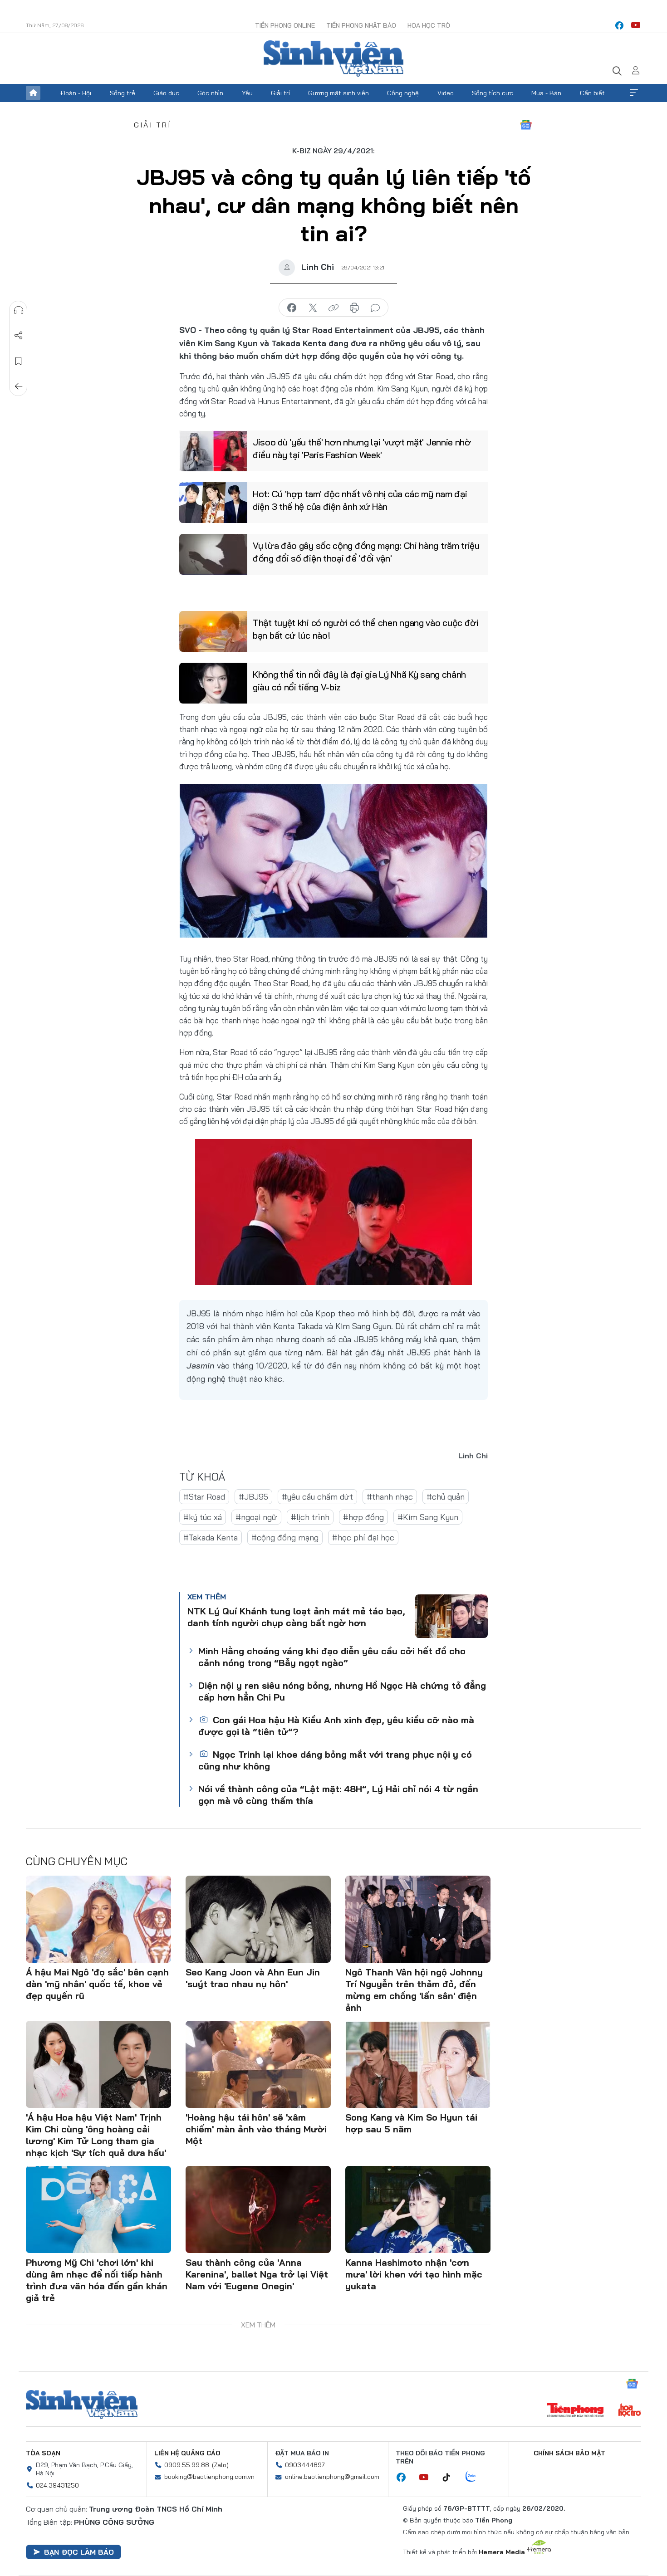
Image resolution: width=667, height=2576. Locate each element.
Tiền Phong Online (285, 25)
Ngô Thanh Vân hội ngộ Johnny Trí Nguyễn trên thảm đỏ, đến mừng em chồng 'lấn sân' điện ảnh (414, 1990)
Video (446, 93)
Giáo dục (166, 93)
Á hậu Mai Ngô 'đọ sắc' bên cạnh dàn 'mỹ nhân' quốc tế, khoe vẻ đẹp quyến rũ (97, 1984)
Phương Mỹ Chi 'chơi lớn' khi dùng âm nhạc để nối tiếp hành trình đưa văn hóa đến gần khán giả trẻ (97, 2280)
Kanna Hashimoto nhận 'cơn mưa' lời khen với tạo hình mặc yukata (414, 2274)
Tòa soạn (43, 2453)
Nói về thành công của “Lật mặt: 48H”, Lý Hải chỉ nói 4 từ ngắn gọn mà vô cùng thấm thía (338, 1795)
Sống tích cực (493, 93)
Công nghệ (403, 93)
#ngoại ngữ (256, 1517)
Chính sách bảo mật (569, 2453)
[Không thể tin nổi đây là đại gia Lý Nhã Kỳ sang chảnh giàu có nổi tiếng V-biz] (213, 683)
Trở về (19, 386)
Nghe (19, 310)
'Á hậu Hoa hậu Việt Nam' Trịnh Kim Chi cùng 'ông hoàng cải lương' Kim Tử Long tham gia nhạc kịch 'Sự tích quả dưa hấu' (96, 2135)
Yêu (247, 93)
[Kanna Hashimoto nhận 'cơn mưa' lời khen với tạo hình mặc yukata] (418, 2209)
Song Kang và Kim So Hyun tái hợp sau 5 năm (411, 2123)
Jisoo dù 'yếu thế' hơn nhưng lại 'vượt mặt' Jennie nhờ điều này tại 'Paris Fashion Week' (362, 448)
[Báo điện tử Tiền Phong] (575, 2411)
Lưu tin (19, 361)
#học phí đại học (363, 1537)
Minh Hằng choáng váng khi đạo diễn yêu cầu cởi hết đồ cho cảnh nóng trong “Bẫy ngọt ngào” (332, 1657)
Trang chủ (33, 93)
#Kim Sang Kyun (428, 1517)
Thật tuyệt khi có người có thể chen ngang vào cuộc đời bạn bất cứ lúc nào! (366, 629)
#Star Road (204, 1497)
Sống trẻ (123, 93)
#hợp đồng (363, 1517)
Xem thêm (634, 93)
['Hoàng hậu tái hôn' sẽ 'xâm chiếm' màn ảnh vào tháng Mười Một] (258, 2064)
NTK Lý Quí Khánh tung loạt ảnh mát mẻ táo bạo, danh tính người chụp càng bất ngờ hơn (296, 1617)
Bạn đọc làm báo (79, 2552)
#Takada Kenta (211, 1537)
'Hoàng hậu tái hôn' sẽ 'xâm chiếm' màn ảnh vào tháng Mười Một (256, 2129)
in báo (354, 308)
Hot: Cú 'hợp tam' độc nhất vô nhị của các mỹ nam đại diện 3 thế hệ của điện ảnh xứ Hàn (360, 500)
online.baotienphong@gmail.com (332, 2477)
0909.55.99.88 (187, 2465)
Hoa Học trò (429, 25)
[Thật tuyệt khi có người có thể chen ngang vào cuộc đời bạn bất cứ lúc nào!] (213, 631)
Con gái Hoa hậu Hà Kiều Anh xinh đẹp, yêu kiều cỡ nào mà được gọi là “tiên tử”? (336, 1726)
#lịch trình (310, 1517)
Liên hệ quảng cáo (187, 2453)
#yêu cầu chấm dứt (317, 1497)
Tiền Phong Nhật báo (361, 25)
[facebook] (619, 25)
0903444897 (305, 2465)
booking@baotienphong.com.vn (209, 2477)
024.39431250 (57, 2485)
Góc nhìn (210, 93)
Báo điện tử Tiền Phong (333, 59)
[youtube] (636, 25)
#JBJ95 (253, 1497)
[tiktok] (451, 2478)
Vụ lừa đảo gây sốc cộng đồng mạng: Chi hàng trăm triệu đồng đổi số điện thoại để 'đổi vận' (366, 552)
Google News (526, 125)
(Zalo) (220, 2465)
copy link (333, 308)
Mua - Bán (546, 93)
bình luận (375, 308)
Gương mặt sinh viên (338, 93)
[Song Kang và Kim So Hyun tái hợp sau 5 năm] (418, 2064)
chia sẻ (292, 308)
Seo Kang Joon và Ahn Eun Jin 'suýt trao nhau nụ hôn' (253, 1978)
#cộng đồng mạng (285, 1537)
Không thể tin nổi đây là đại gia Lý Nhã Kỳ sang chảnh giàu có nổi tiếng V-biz (359, 681)
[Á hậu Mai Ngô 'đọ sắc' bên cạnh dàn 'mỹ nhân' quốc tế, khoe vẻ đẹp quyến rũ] (98, 1919)
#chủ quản (446, 1497)
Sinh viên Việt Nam (82, 2405)
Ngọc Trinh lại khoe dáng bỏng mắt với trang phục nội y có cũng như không (335, 1760)
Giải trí (280, 93)
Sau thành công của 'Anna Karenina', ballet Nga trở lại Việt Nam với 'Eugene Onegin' (257, 2274)
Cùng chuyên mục (77, 1861)
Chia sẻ (19, 336)
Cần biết (592, 93)
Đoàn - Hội (76, 93)
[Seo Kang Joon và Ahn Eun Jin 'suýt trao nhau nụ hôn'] (258, 1919)
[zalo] (476, 2477)
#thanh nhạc (390, 1497)
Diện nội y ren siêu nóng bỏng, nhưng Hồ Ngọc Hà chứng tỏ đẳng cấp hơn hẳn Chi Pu (342, 1691)
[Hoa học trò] (630, 2411)
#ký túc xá (203, 1517)
